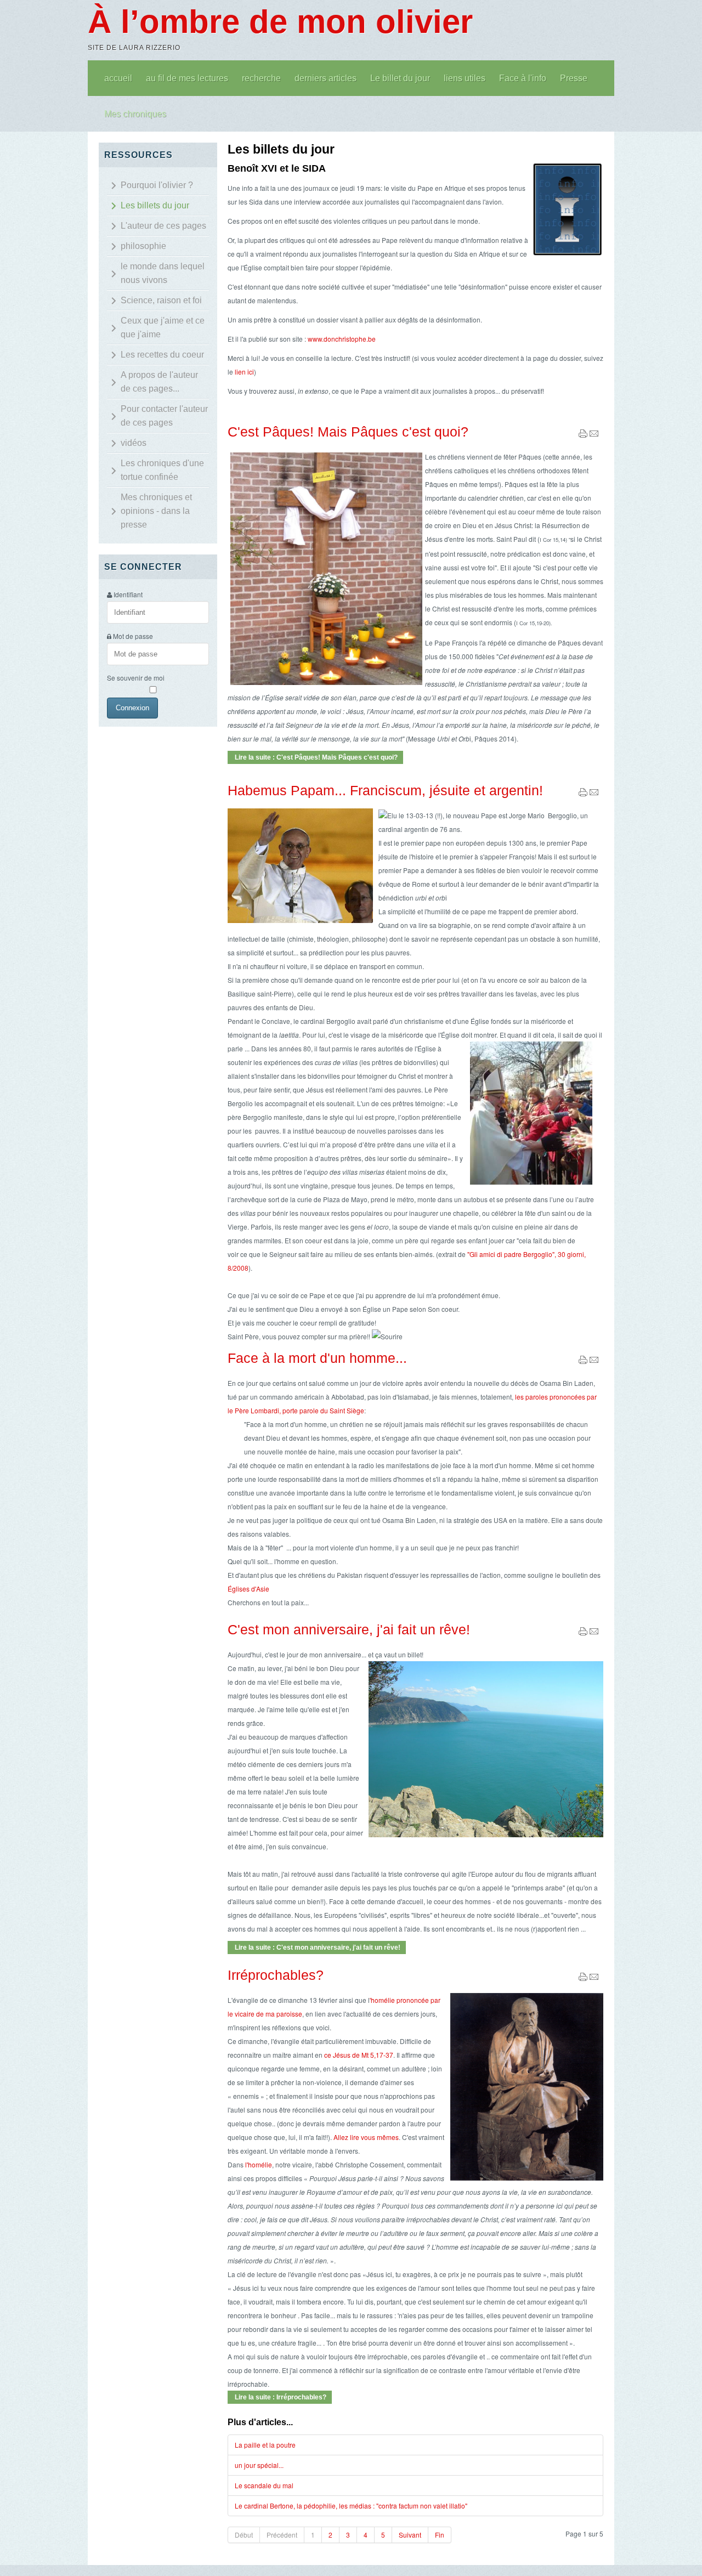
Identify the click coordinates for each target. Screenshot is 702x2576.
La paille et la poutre (265, 2445)
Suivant (410, 2535)
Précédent (282, 2535)
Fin (440, 2535)
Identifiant (128, 594)
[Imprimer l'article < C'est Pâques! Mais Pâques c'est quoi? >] (583, 435)
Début (244, 2535)
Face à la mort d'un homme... (317, 1358)
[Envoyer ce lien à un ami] (594, 435)
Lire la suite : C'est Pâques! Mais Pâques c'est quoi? (315, 757)
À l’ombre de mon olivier (280, 22)
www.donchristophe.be (342, 339)
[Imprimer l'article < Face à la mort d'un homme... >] (583, 1361)
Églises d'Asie (248, 1589)
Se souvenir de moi (136, 678)
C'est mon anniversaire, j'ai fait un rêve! (349, 1629)
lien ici (244, 372)
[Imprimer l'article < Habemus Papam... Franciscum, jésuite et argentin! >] (583, 794)
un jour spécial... (259, 2465)
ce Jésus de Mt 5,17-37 (359, 2055)
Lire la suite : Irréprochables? (280, 2397)
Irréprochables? (276, 1975)
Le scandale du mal (264, 2485)
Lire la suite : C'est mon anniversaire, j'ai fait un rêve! (317, 1947)
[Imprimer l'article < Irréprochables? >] (583, 1978)
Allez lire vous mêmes (366, 2137)
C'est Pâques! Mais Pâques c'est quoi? (348, 432)
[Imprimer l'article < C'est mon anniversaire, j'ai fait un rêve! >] (583, 1633)
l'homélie (259, 2164)
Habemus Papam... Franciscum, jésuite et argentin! (385, 790)
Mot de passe (133, 636)
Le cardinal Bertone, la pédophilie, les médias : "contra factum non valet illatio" (351, 2506)
